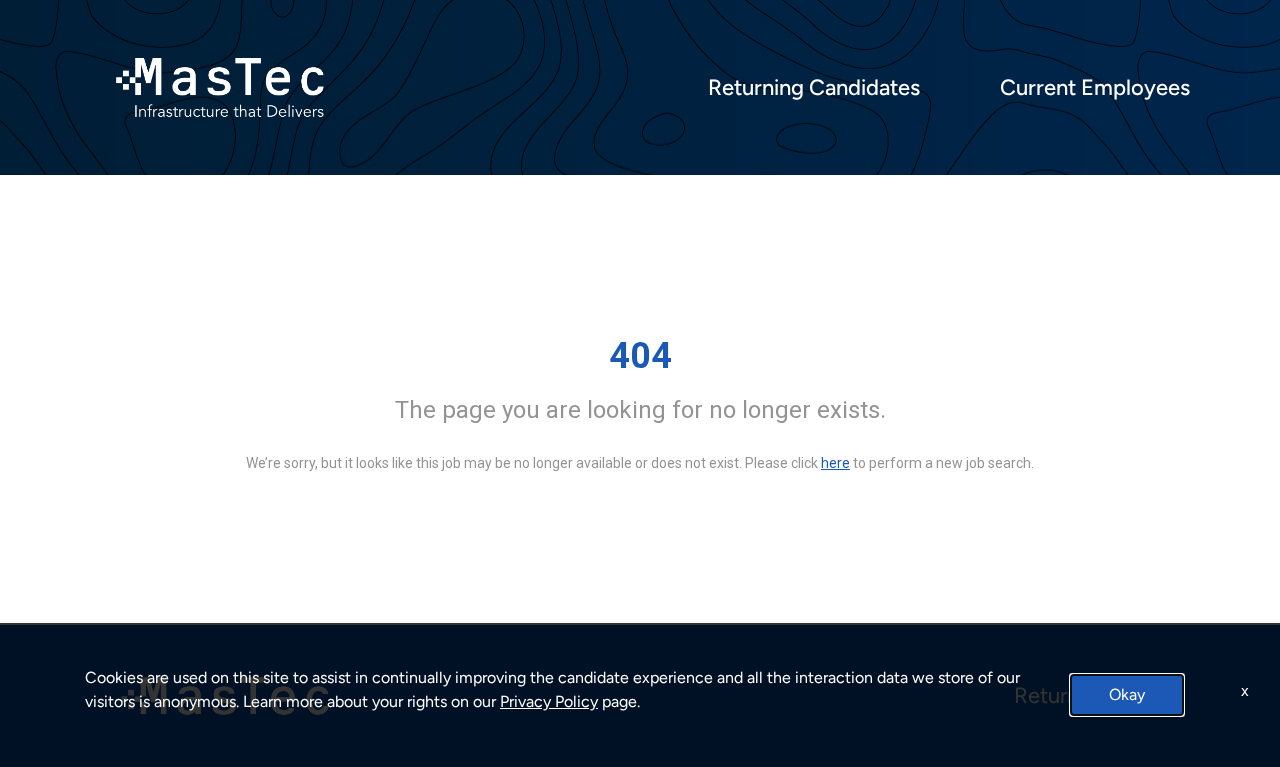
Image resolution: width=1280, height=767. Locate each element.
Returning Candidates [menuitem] (814, 88)
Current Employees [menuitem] (1095, 88)
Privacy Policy (549, 701)
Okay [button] (1127, 694)
